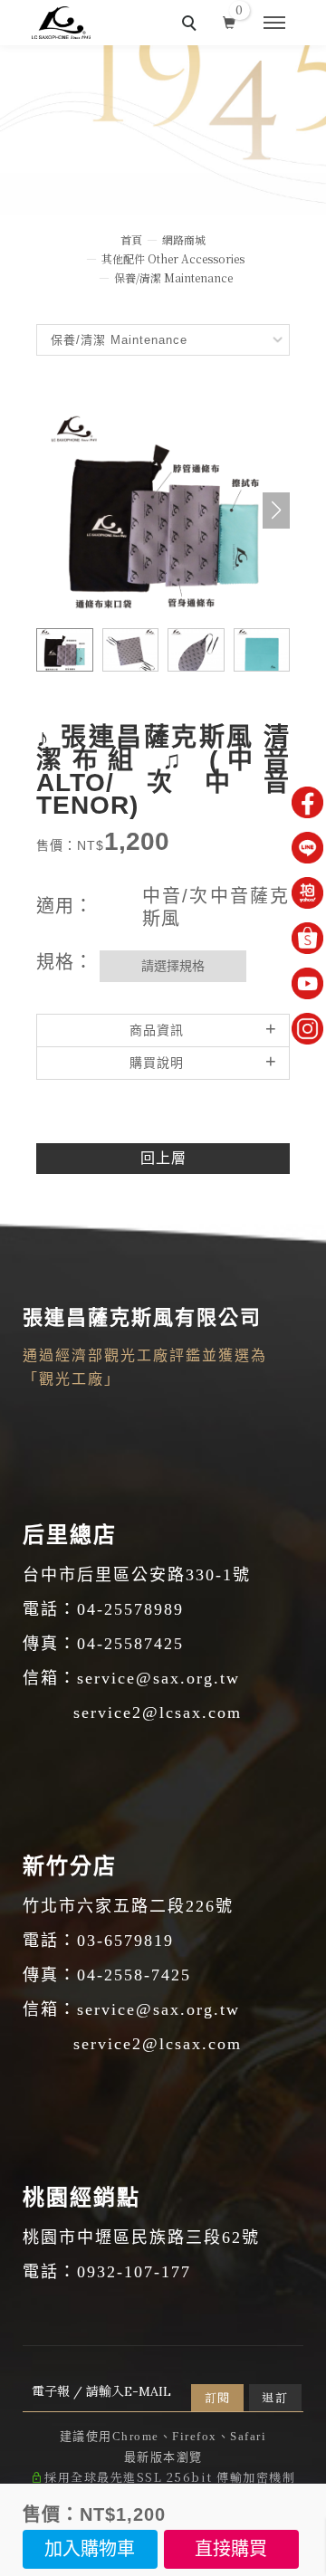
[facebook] (307, 802)
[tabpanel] (163, 130)
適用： (65, 906)
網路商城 (184, 239)
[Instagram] (307, 1029)
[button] (276, 510)
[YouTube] (307, 983)
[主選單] (274, 24)
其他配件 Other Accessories (173, 258)
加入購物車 (90, 2549)
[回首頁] (61, 23)
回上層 (163, 1158)
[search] (192, 25)
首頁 (131, 239)
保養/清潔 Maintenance (173, 277)
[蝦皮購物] (307, 938)
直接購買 (231, 2549)
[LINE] (307, 848)
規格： (65, 962)
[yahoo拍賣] (307, 893)
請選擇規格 (173, 966)
